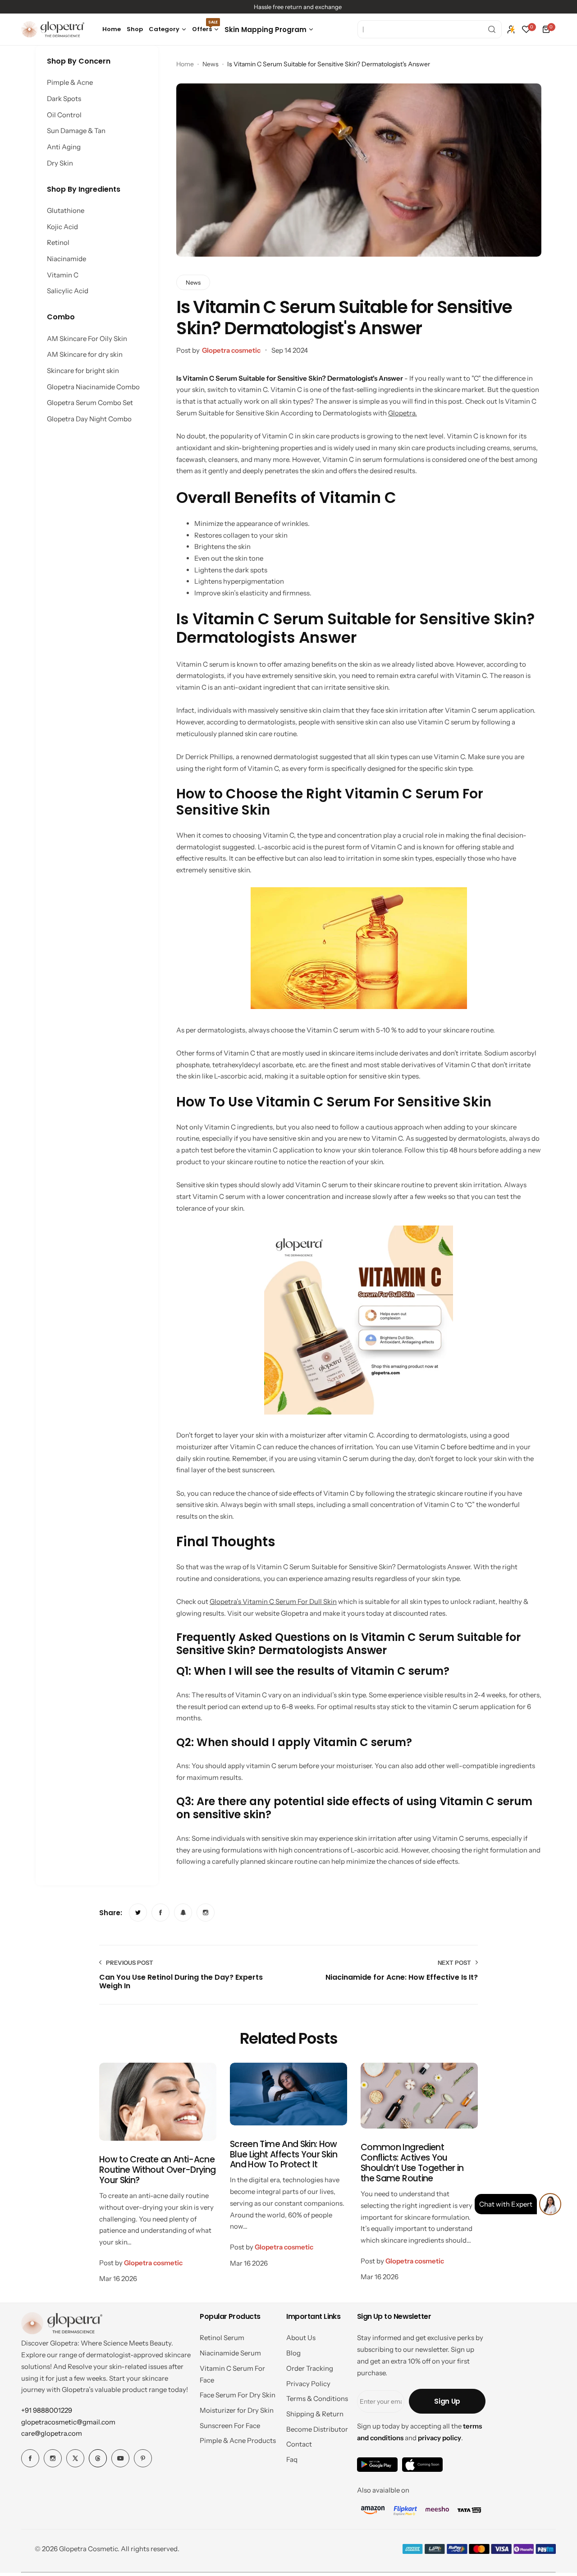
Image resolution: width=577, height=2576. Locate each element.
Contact (299, 2444)
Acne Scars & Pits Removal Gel (97, 2532)
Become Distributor (317, 2429)
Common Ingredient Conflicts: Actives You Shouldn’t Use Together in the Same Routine (412, 2163)
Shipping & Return (315, 2414)
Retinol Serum (222, 2338)
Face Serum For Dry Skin (238, 2395)
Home (185, 64)
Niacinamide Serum (230, 2353)
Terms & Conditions (317, 2399)
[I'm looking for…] (492, 29)
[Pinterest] (143, 2458)
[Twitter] (75, 2458)
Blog (293, 2353)
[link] (138, 1912)
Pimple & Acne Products (238, 2440)
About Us (301, 2338)
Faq (292, 2459)
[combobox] (430, 29)
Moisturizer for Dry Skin (237, 2410)
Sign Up (447, 2401)
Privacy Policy (308, 2384)
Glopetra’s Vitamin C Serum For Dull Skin (273, 1601)
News (211, 64)
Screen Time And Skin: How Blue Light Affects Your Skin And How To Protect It (284, 2154)
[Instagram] (53, 2458)
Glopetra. (403, 413)
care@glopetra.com (52, 2433)
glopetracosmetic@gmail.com (68, 2422)
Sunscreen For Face (230, 2426)
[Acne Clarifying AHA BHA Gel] (31, 2533)
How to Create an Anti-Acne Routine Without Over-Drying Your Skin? (158, 2170)
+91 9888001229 (47, 2410)
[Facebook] (30, 2458)
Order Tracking (310, 2368)
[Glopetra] (53, 30)
